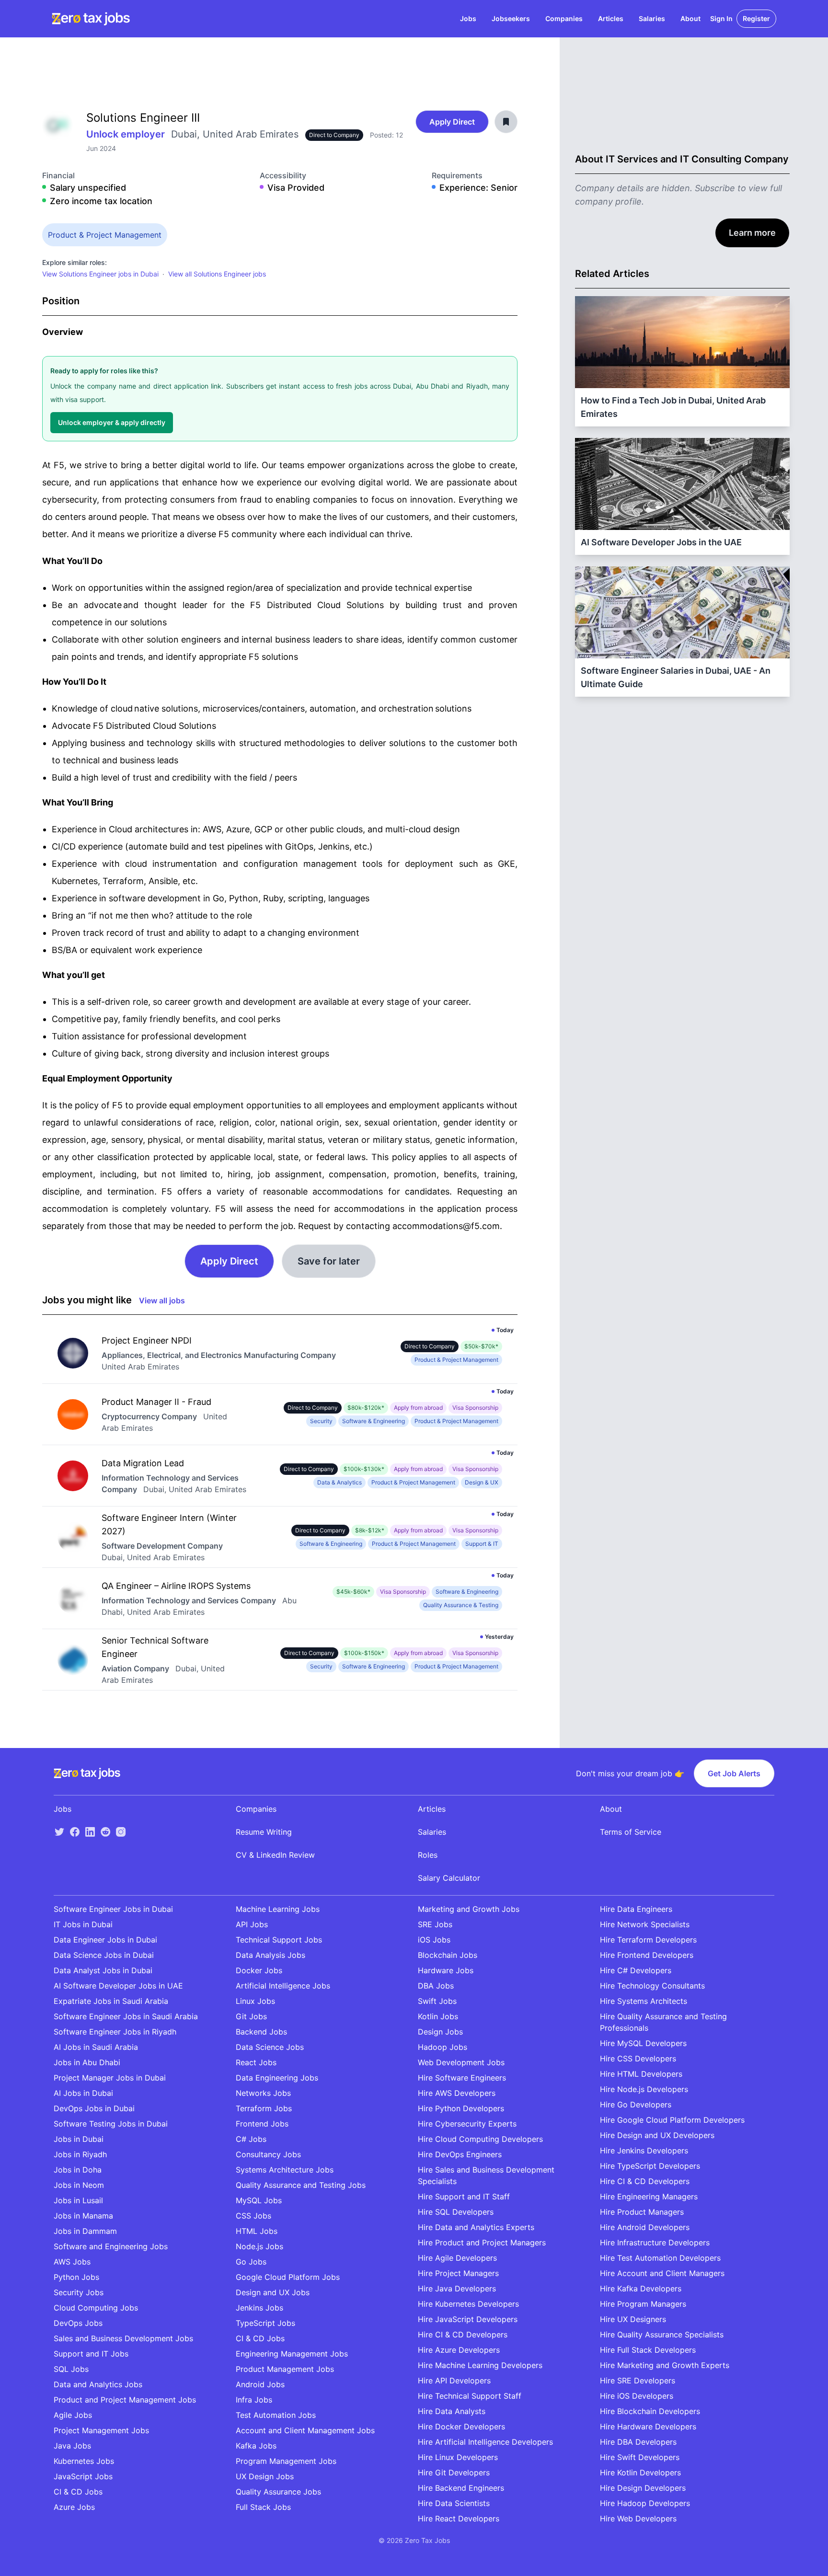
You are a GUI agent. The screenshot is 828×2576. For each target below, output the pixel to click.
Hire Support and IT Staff (464, 2196)
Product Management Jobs (285, 2369)
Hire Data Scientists (454, 2503)
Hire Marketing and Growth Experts (665, 2365)
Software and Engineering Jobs (111, 2246)
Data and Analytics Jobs (98, 2384)
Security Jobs (79, 2292)
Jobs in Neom (79, 2185)
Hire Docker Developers (461, 2426)
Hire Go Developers (636, 2104)
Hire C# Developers (636, 1970)
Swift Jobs (437, 2001)
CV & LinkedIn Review (275, 1855)
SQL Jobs (71, 2369)
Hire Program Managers (643, 2304)
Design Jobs (440, 2032)
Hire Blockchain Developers (650, 2411)
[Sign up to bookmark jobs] (506, 122)
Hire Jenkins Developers (644, 2150)
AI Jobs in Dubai (83, 2093)
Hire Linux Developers (458, 2457)
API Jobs (252, 1924)
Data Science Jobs (270, 2047)
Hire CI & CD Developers (463, 2334)
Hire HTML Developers (641, 2074)
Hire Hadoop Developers (645, 2503)
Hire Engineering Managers (649, 2196)
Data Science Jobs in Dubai (104, 1955)
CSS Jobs (253, 2216)
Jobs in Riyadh (80, 2154)
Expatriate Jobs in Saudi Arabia (111, 2001)
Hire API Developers (454, 2380)
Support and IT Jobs (91, 2354)
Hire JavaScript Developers (468, 2319)
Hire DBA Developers (638, 2442)
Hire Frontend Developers (647, 1955)
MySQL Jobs (259, 2200)
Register (756, 18)
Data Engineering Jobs (277, 2078)
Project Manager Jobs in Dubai (110, 2078)
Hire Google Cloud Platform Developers (672, 2120)
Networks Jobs (263, 2093)
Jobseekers (511, 18)
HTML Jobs (257, 2231)
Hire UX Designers (633, 2319)
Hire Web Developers (638, 2518)
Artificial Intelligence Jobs (283, 1986)
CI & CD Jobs (78, 2492)
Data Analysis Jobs (270, 1955)
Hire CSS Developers (638, 2058)
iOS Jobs (434, 1940)
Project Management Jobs (101, 2430)
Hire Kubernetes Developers (468, 2304)
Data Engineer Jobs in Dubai (105, 1940)
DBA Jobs (436, 1986)
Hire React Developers (459, 2518)
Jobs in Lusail (78, 2200)
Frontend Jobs (262, 2124)
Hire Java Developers (457, 2288)
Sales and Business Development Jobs (123, 2338)
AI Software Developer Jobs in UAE (118, 1986)
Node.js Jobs (259, 2246)
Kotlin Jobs (438, 2016)
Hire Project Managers (458, 2273)
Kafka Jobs (256, 2446)
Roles (428, 1855)
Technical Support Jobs (279, 1940)
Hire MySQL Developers (643, 2043)
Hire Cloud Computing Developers (480, 2139)
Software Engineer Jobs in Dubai (113, 1909)
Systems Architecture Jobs (285, 2170)
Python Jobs (76, 2277)
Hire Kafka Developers (641, 2288)
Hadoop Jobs (443, 2047)
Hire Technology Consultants (652, 1986)
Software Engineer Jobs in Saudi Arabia (126, 2016)
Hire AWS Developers (457, 2093)
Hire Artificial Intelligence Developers (485, 2442)
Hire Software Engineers (462, 2078)
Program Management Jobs (286, 2461)
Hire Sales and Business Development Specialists (486, 2175)
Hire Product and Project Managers (482, 2242)
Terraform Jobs (264, 2108)
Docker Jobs (259, 1970)
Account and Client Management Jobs (305, 2430)
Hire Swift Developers (640, 2457)
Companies (564, 18)
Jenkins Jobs (259, 2308)
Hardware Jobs (446, 1970)
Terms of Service (631, 1832)
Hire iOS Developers (637, 2396)
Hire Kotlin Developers (640, 2472)
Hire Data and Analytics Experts (476, 2227)
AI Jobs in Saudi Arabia (96, 2047)
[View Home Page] (91, 19)
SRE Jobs (435, 1924)
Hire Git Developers (454, 2472)
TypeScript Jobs (265, 2323)
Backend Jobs (261, 2032)
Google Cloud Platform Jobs (288, 2277)
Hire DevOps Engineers (460, 2154)
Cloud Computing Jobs (96, 2308)
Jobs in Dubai (79, 2139)
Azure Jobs (74, 2507)
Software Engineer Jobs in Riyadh (115, 2032)
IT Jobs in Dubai (83, 1924)
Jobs (468, 18)
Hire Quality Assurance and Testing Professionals (663, 2022)
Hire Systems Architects (644, 2001)
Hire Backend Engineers (461, 2488)
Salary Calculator (449, 1878)
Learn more (752, 233)
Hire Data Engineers (636, 1909)
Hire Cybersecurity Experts (467, 2124)
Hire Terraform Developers (648, 1940)
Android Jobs (260, 2384)
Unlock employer (127, 134)
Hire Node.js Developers (644, 2089)
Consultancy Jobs (268, 2154)
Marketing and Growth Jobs (469, 1909)
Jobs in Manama (83, 2216)
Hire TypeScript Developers (650, 2166)
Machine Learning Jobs (278, 1909)
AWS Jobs (72, 2262)
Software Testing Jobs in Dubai (111, 2124)
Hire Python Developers (461, 2108)
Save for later (329, 1261)
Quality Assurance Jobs (278, 2492)
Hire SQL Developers (456, 2212)
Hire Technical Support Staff (470, 2396)
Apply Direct (452, 122)
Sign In (721, 18)
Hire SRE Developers (638, 2380)
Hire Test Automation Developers (660, 2258)
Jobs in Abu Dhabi (87, 2062)
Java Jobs (72, 2446)
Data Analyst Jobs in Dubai (103, 1970)
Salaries (652, 18)
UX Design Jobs (265, 2476)
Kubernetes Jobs (84, 2461)
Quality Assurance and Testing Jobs (301, 2185)
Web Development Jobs (461, 2062)
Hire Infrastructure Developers (655, 2242)
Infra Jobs (254, 2400)
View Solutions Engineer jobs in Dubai (100, 274)
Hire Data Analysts (452, 2411)
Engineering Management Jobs (292, 2354)
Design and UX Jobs (273, 2292)
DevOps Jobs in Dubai (94, 2108)
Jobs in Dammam (85, 2231)
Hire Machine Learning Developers (480, 2365)
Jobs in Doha (78, 2170)
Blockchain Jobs (448, 1955)
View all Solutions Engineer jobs (217, 274)
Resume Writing (264, 1832)
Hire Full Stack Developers (648, 2350)
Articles (611, 18)
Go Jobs (251, 2262)
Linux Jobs (255, 2001)
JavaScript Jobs (83, 2476)
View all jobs (162, 1300)
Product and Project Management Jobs (125, 2400)
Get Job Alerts (734, 1773)
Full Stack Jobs (263, 2507)
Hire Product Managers (642, 2212)
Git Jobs (251, 2016)
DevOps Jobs (78, 2323)
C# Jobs (251, 2139)
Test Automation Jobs (276, 2415)
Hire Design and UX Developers (657, 2135)
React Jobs (256, 2062)
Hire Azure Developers (459, 2350)
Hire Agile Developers (457, 2258)
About (690, 18)
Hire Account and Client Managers (662, 2273)
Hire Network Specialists (645, 1924)
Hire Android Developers (645, 2227)
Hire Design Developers (643, 2488)
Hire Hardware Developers (648, 2426)
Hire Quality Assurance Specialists (662, 2334)
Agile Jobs (73, 2415)
